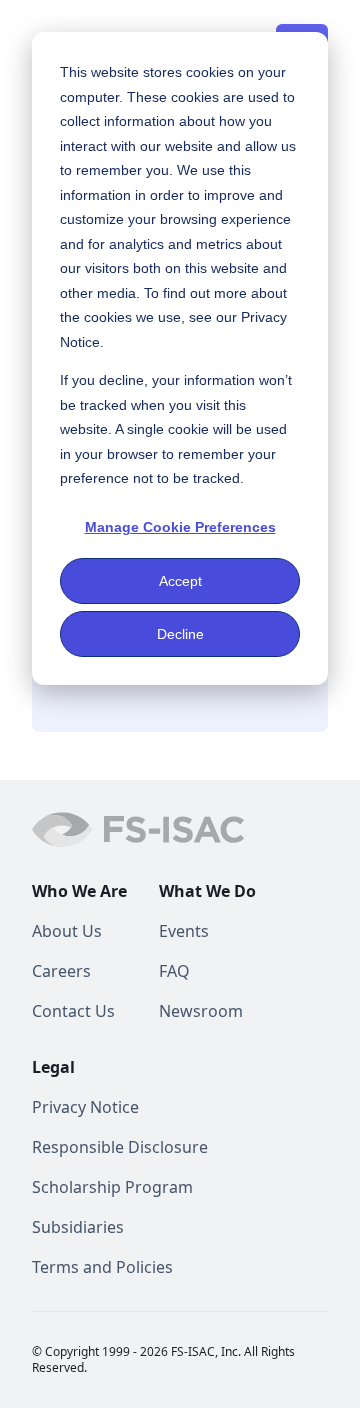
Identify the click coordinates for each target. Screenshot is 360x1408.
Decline (180, 634)
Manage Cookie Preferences (180, 527)
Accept (180, 581)
